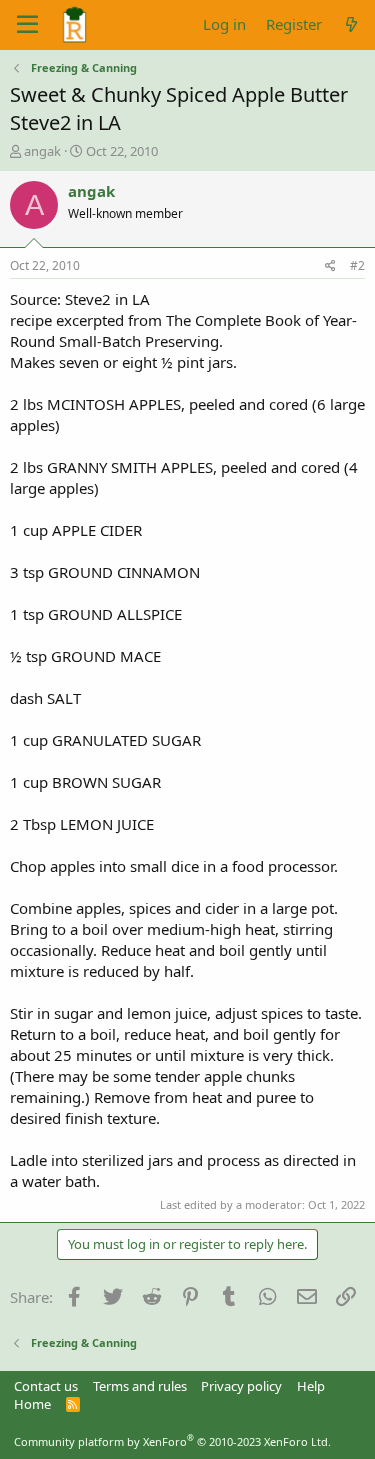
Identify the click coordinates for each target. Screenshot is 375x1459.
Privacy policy (241, 1386)
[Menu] (27, 25)
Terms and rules (140, 1386)
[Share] (330, 266)
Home (32, 1404)
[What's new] (351, 24)
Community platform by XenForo (172, 1441)
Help (311, 1386)
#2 (357, 265)
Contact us (46, 1386)
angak (42, 151)
